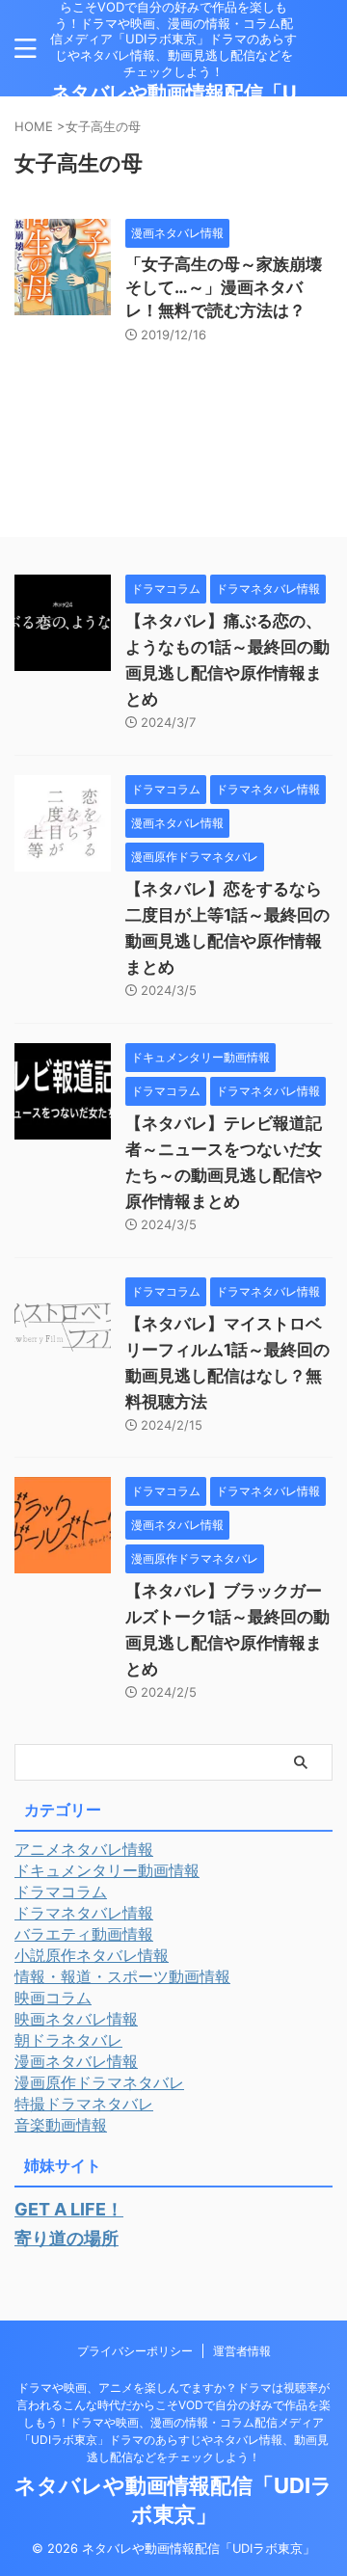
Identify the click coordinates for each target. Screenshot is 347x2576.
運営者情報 (242, 2351)
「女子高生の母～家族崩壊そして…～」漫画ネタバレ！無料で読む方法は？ (224, 287)
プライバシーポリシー (135, 2351)
